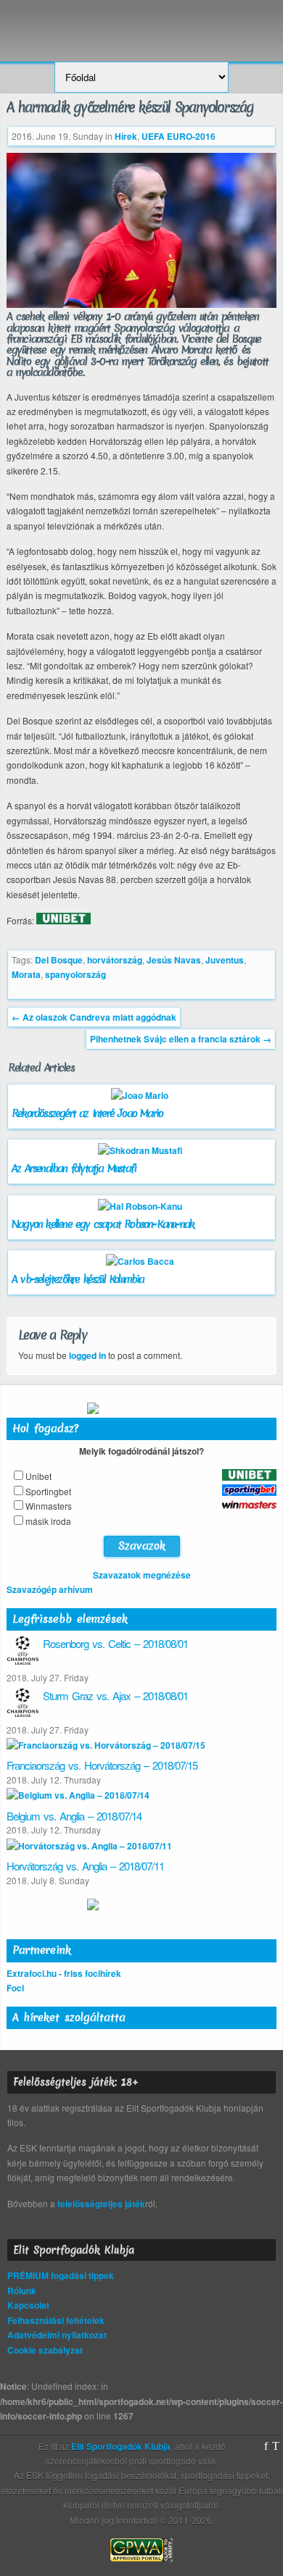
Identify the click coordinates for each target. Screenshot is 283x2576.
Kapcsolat (28, 2305)
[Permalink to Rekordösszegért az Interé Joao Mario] (141, 1095)
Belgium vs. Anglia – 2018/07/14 (74, 1816)
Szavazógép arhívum (50, 1589)
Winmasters (49, 1506)
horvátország (115, 960)
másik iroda (48, 1521)
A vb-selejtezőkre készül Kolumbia (78, 1279)
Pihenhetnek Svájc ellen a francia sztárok (181, 1039)
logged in (87, 1355)
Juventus (225, 960)
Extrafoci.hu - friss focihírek (64, 1973)
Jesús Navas (174, 960)
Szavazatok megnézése (142, 1575)
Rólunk (22, 2291)
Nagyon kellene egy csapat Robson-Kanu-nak (103, 1224)
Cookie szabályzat (45, 2350)
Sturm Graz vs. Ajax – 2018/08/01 (115, 1695)
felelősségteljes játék (101, 2204)
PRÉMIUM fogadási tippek (61, 2275)
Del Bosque (59, 960)
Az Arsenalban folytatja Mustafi (74, 1168)
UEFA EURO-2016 (179, 136)
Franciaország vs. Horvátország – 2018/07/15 (102, 1765)
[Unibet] (63, 921)
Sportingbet (48, 1491)
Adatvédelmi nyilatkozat (57, 2335)
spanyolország (75, 974)
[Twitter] (276, 2446)
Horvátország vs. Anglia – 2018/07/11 (85, 1866)
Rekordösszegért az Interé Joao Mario (87, 1113)
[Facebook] (266, 2446)
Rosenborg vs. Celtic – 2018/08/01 (115, 1643)
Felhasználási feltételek (56, 2320)
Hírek (126, 136)
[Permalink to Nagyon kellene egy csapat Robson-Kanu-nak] (142, 1206)
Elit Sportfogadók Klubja (141, 24)
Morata (26, 974)
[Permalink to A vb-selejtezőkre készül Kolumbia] (142, 1261)
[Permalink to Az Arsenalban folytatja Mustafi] (142, 1150)
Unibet (38, 1476)
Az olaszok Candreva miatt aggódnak (94, 1017)
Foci (15, 1988)
